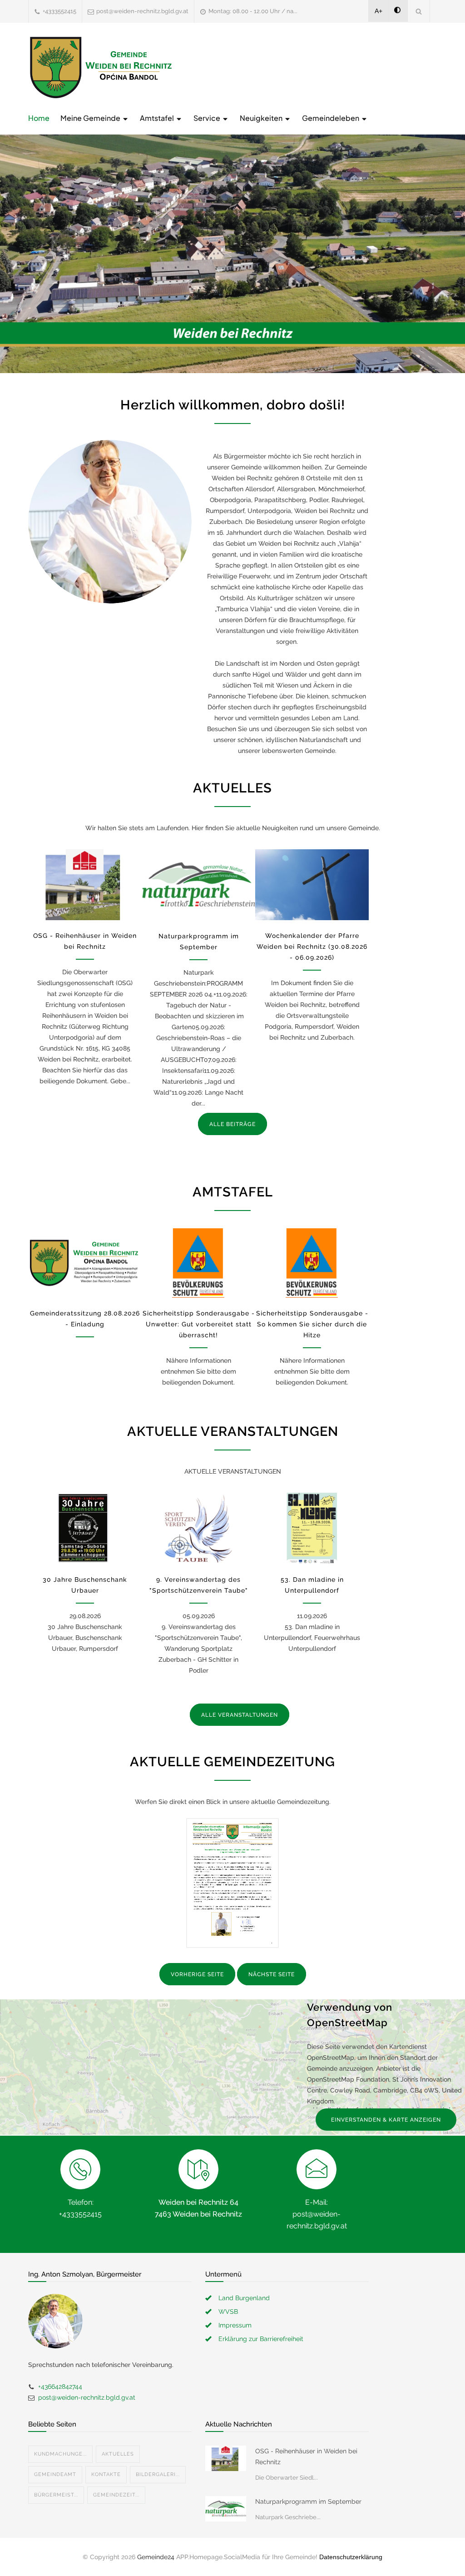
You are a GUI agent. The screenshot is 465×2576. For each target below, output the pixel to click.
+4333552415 (59, 11)
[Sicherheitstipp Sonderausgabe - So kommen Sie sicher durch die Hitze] (312, 1263)
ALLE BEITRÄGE (232, 1124)
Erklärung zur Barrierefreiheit (261, 2339)
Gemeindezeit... (116, 2495)
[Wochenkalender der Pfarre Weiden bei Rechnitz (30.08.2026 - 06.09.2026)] (312, 885)
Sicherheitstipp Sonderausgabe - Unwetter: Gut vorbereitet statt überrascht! (199, 1324)
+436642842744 (60, 2387)
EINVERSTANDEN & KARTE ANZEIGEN (386, 2120)
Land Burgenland (244, 2298)
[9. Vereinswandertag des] (198, 1528)
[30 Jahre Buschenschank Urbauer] (85, 1528)
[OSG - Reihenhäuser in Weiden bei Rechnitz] (85, 885)
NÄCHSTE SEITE (272, 1974)
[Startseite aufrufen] (101, 67)
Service (208, 118)
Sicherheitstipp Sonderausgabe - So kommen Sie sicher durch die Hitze (312, 1324)
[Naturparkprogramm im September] (198, 885)
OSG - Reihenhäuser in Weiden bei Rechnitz (306, 2456)
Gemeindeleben (331, 118)
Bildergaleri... (158, 2474)
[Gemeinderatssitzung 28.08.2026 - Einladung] (85, 1263)
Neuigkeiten (262, 118)
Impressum (235, 2325)
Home (39, 118)
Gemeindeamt (55, 2474)
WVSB (228, 2312)
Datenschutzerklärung (351, 2557)
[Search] (419, 11)
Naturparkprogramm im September (308, 2501)
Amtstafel (158, 118)
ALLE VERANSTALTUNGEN (240, 1715)
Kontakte (106, 2474)
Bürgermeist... (56, 2495)
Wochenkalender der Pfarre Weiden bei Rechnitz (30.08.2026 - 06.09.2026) (312, 947)
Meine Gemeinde (91, 118)
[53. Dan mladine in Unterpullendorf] (312, 1528)
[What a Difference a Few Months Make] (226, 2458)
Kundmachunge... (60, 2454)
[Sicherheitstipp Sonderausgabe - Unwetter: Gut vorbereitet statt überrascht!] (198, 1263)
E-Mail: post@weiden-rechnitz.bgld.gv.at (317, 2214)
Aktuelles (118, 2454)
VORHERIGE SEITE (197, 1974)
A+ (378, 11)
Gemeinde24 (156, 2557)
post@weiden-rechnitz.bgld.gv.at (142, 11)
